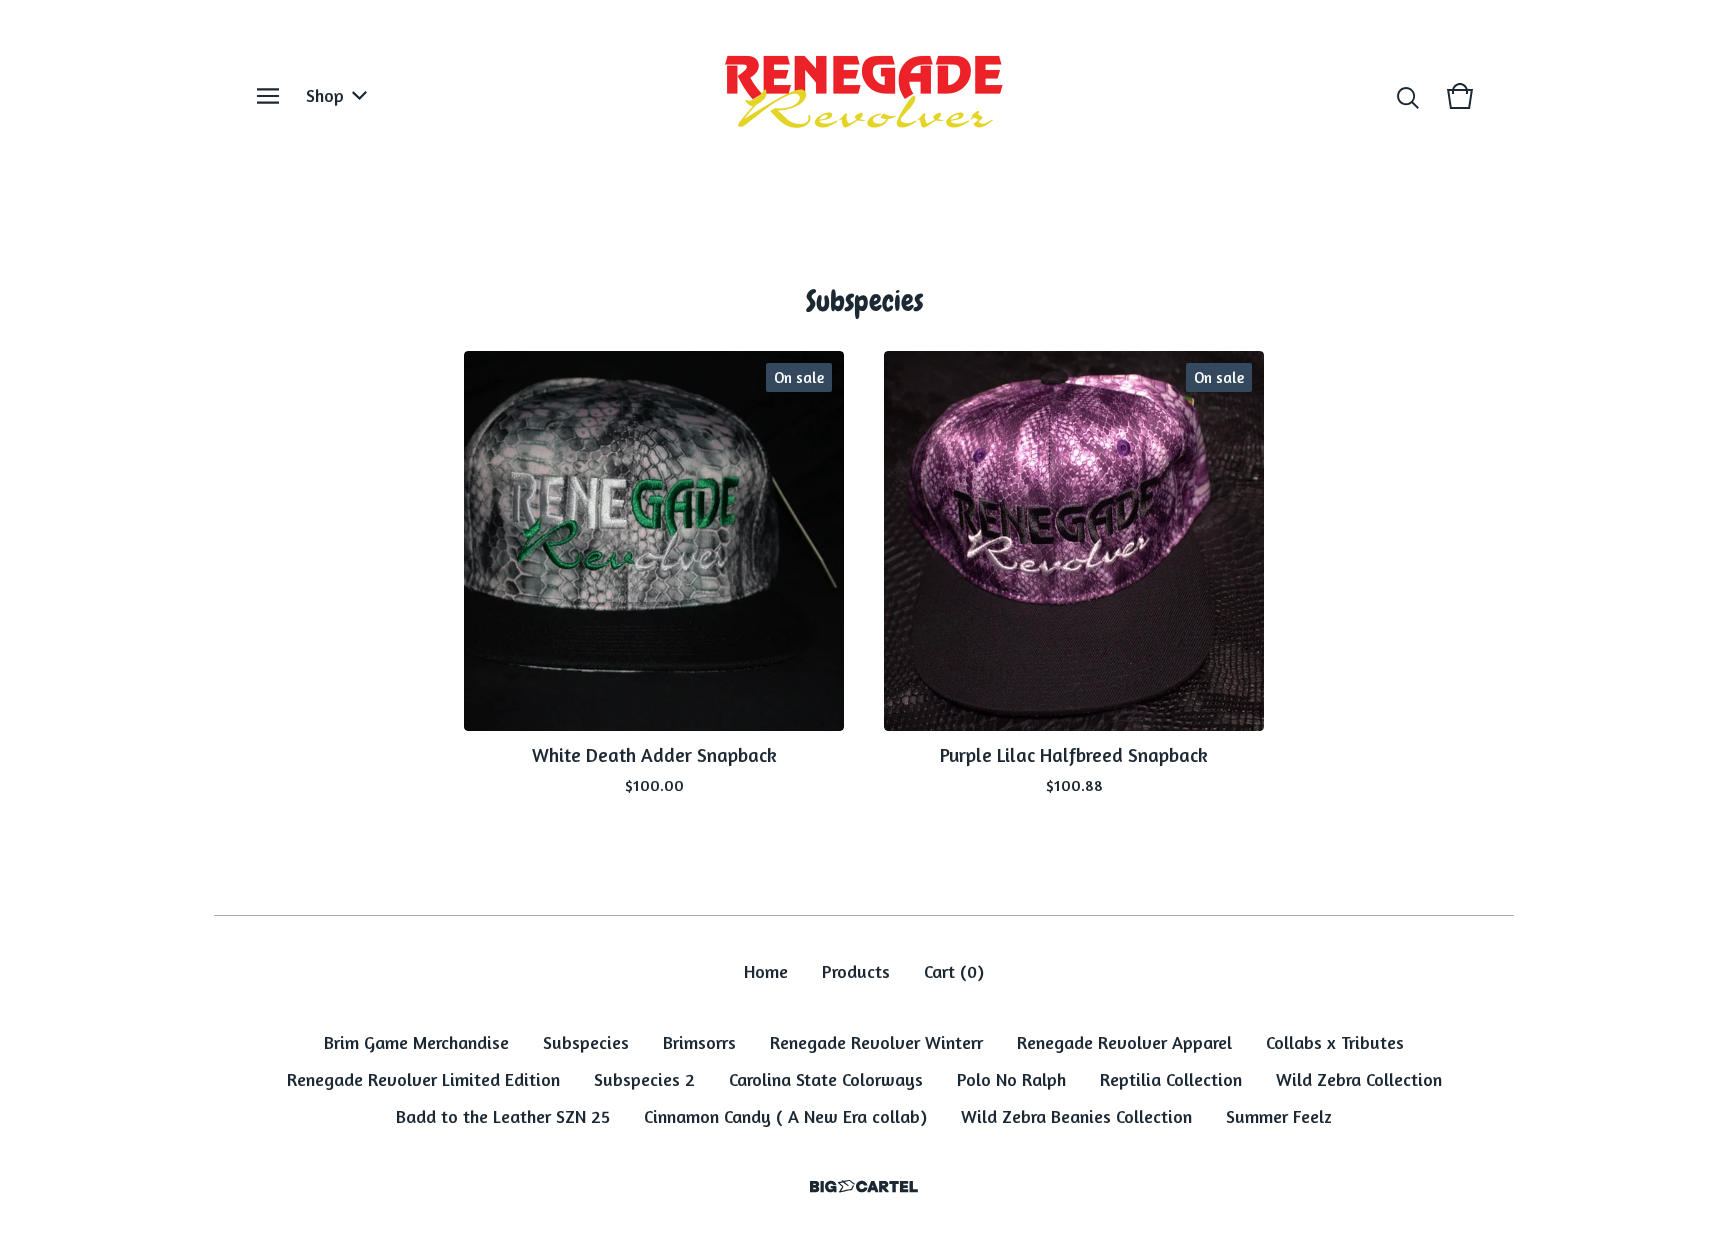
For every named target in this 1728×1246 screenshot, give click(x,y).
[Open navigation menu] (268, 96)
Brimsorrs (699, 1042)
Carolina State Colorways (826, 1079)
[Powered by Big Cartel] (864, 1186)
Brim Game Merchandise (416, 1042)
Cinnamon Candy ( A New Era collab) (785, 1116)
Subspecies (586, 1042)
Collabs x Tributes (1335, 1042)
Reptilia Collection (1171, 1079)
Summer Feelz (1279, 1116)
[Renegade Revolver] (864, 96)
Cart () (954, 971)
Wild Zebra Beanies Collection (1076, 1116)
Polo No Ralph (1011, 1079)
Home (766, 971)
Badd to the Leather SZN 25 (503, 1116)
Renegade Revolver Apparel (1124, 1042)
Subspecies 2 (644, 1079)
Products (856, 971)
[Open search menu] (1408, 96)
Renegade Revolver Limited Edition (423, 1079)
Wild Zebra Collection (1359, 1079)
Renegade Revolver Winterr (876, 1042)
